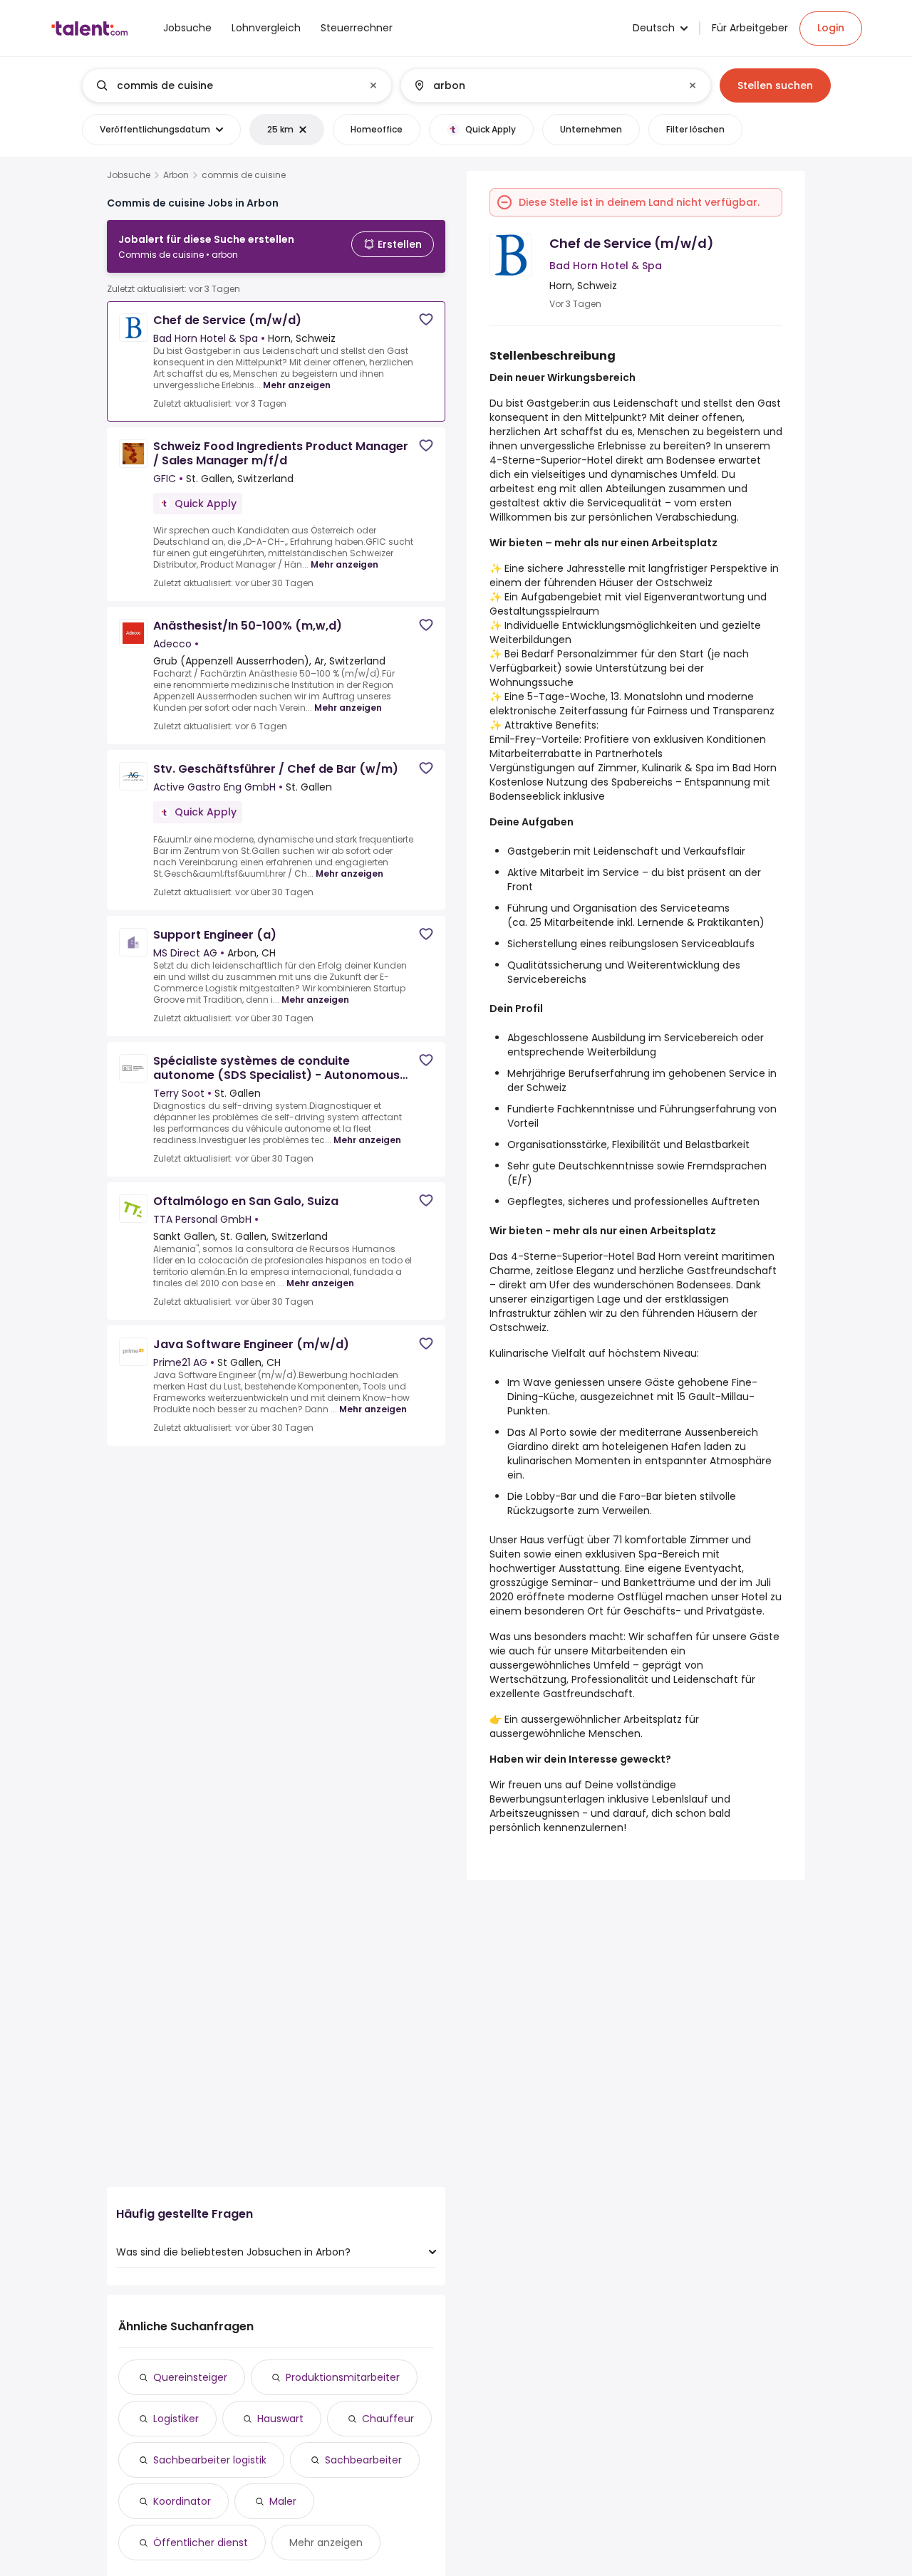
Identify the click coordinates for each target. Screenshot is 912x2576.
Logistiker (176, 2419)
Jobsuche (129, 175)
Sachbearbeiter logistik (210, 2460)
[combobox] (236, 85)
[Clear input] (373, 85)
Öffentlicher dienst (201, 2543)
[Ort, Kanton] (544, 85)
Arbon (176, 175)
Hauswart (280, 2419)
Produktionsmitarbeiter (343, 2377)
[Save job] (426, 319)
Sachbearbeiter (363, 2460)
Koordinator (182, 2501)
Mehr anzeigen (297, 385)
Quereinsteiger (190, 2377)
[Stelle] (225, 85)
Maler (283, 2501)
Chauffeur (388, 2419)
